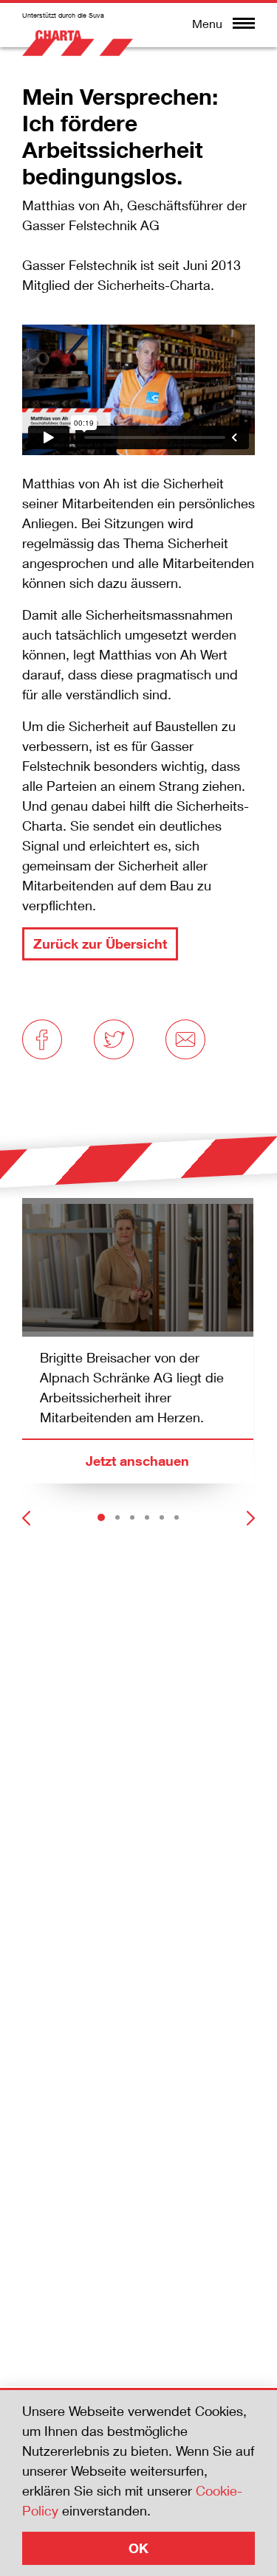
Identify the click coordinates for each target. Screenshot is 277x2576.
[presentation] (26, 1512)
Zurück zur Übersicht (100, 944)
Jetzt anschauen (137, 1461)
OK (138, 2548)
